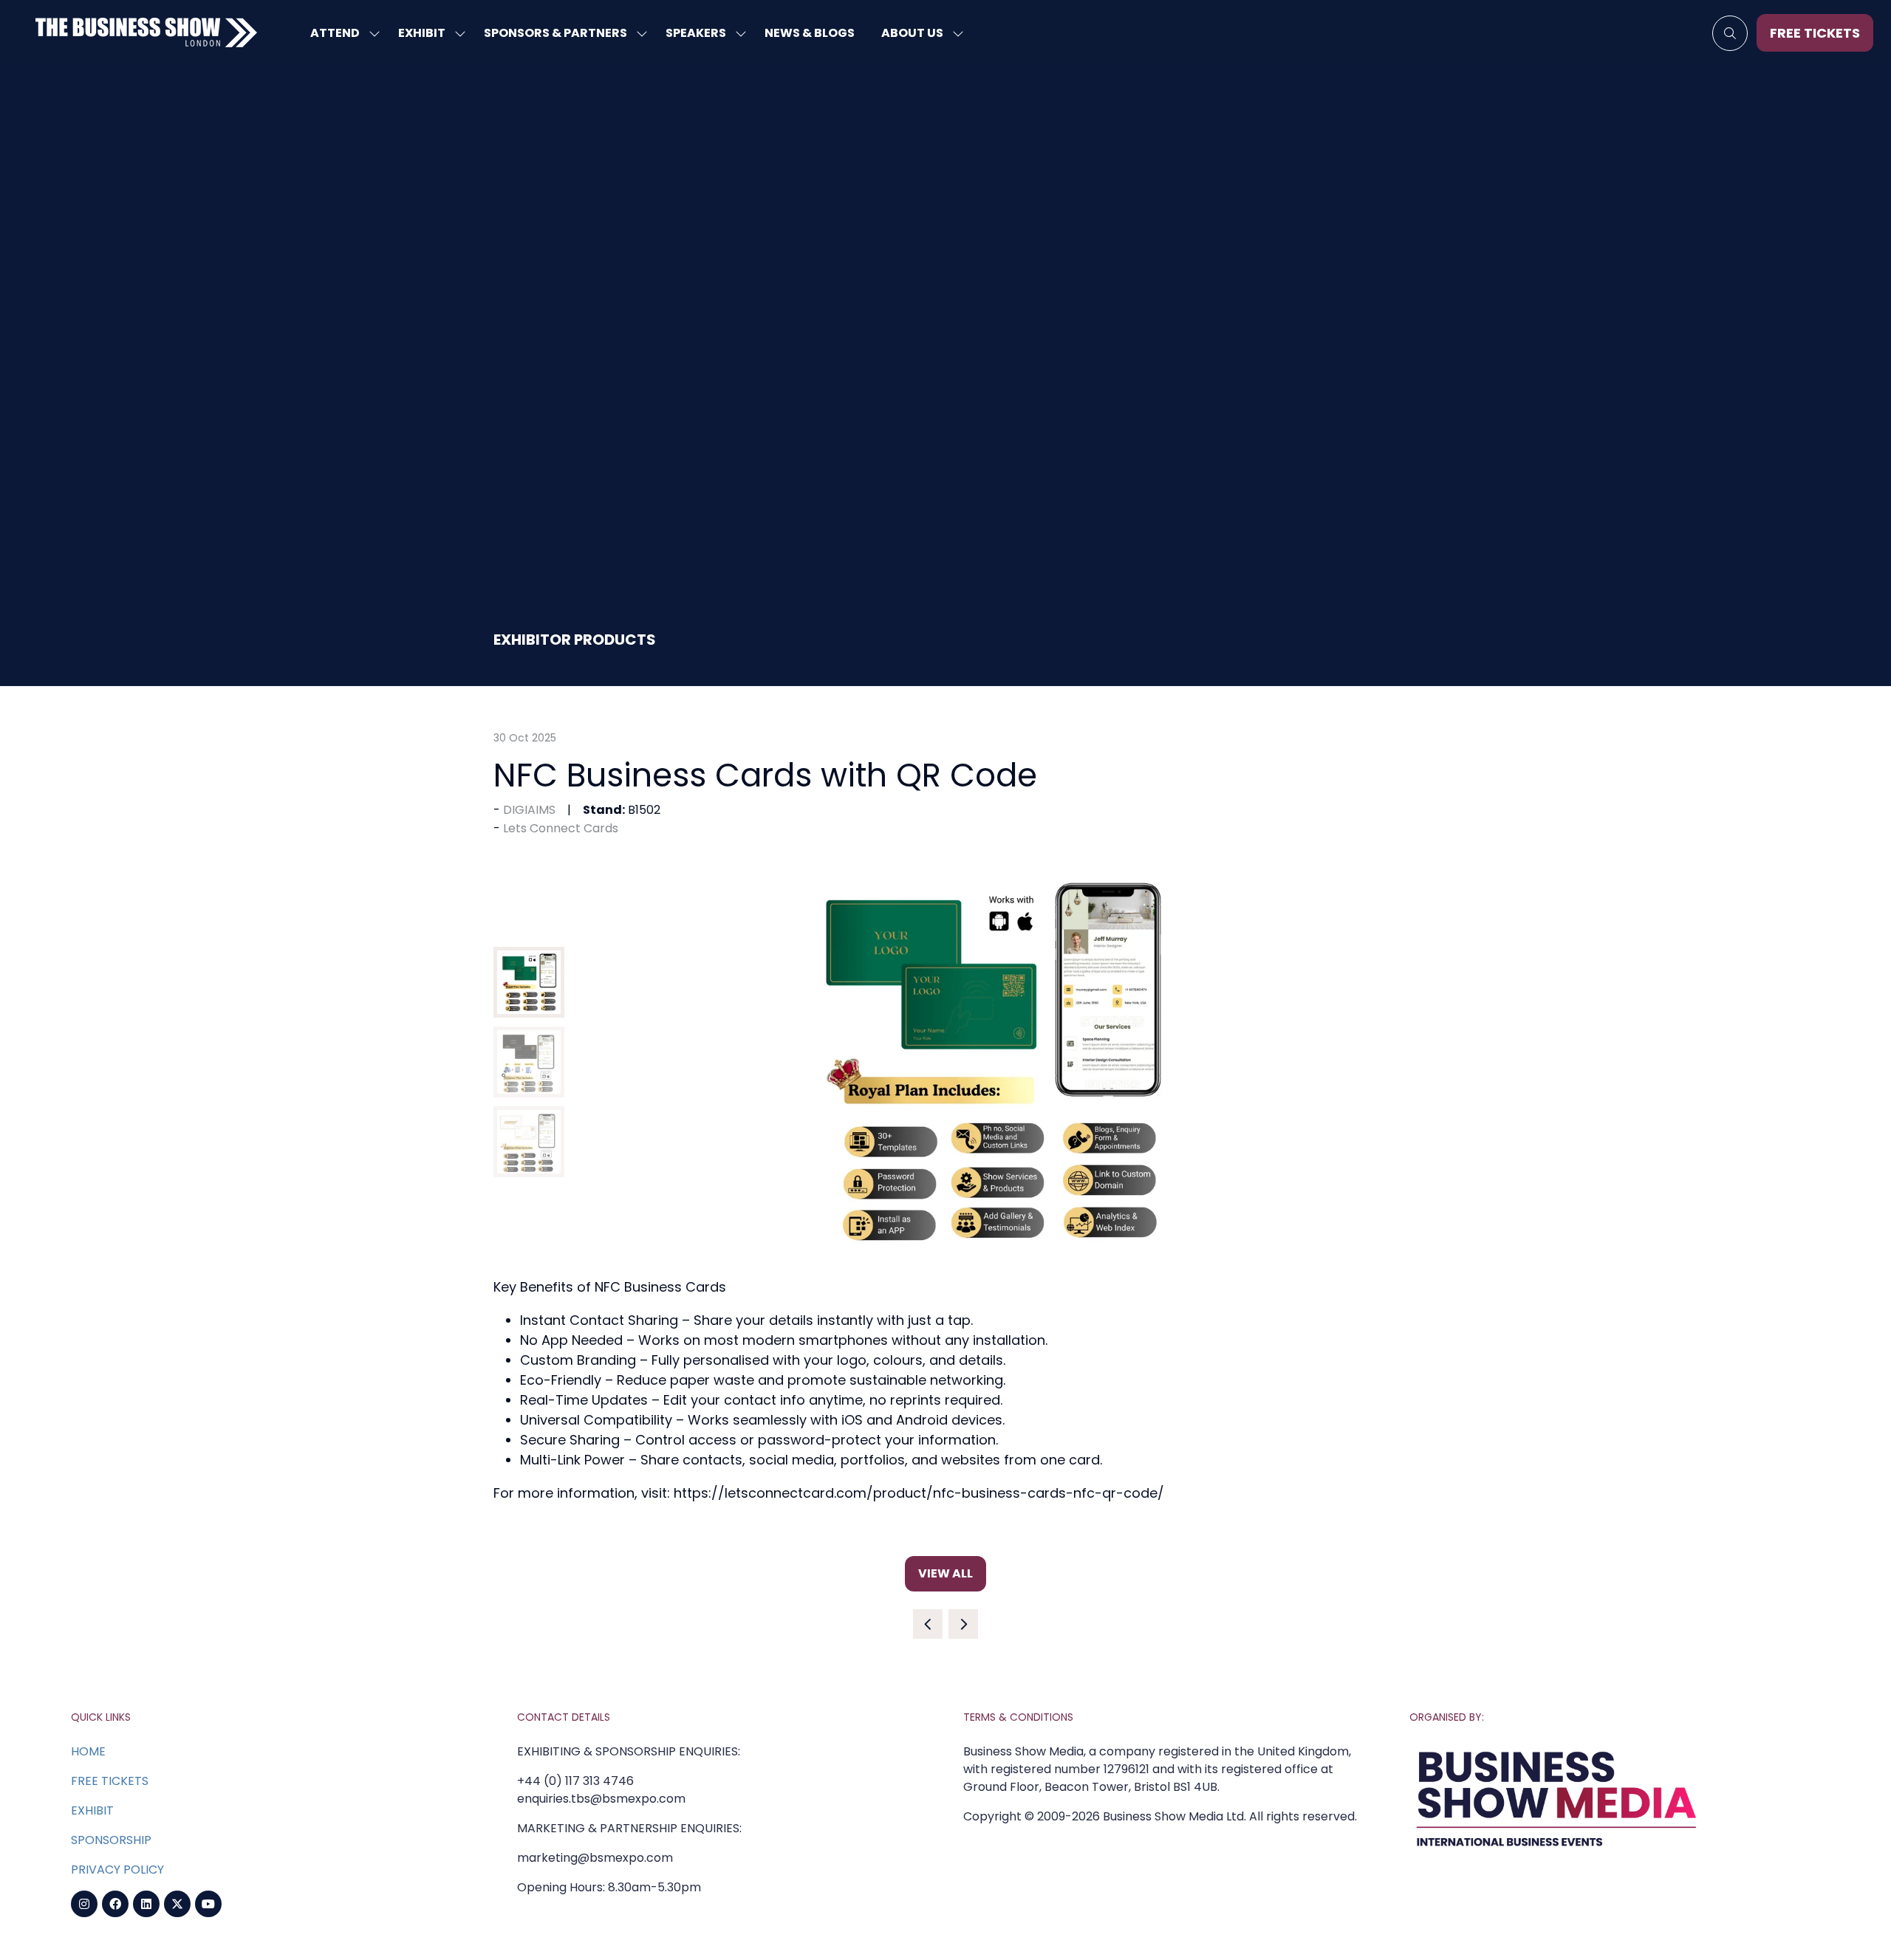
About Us (912, 33)
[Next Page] (963, 1624)
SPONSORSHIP (111, 1840)
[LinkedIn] (146, 1904)
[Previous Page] (928, 1624)
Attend (335, 33)
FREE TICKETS (110, 1781)
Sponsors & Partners (555, 33)
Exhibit (422, 33)
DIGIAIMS (529, 810)
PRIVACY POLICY (117, 1870)
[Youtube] (208, 1904)
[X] (177, 1904)
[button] (1730, 33)
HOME (88, 1751)
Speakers (696, 33)
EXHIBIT (92, 1810)
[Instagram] (84, 1904)
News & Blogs (810, 33)
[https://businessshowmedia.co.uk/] (1557, 1850)
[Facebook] (115, 1904)
